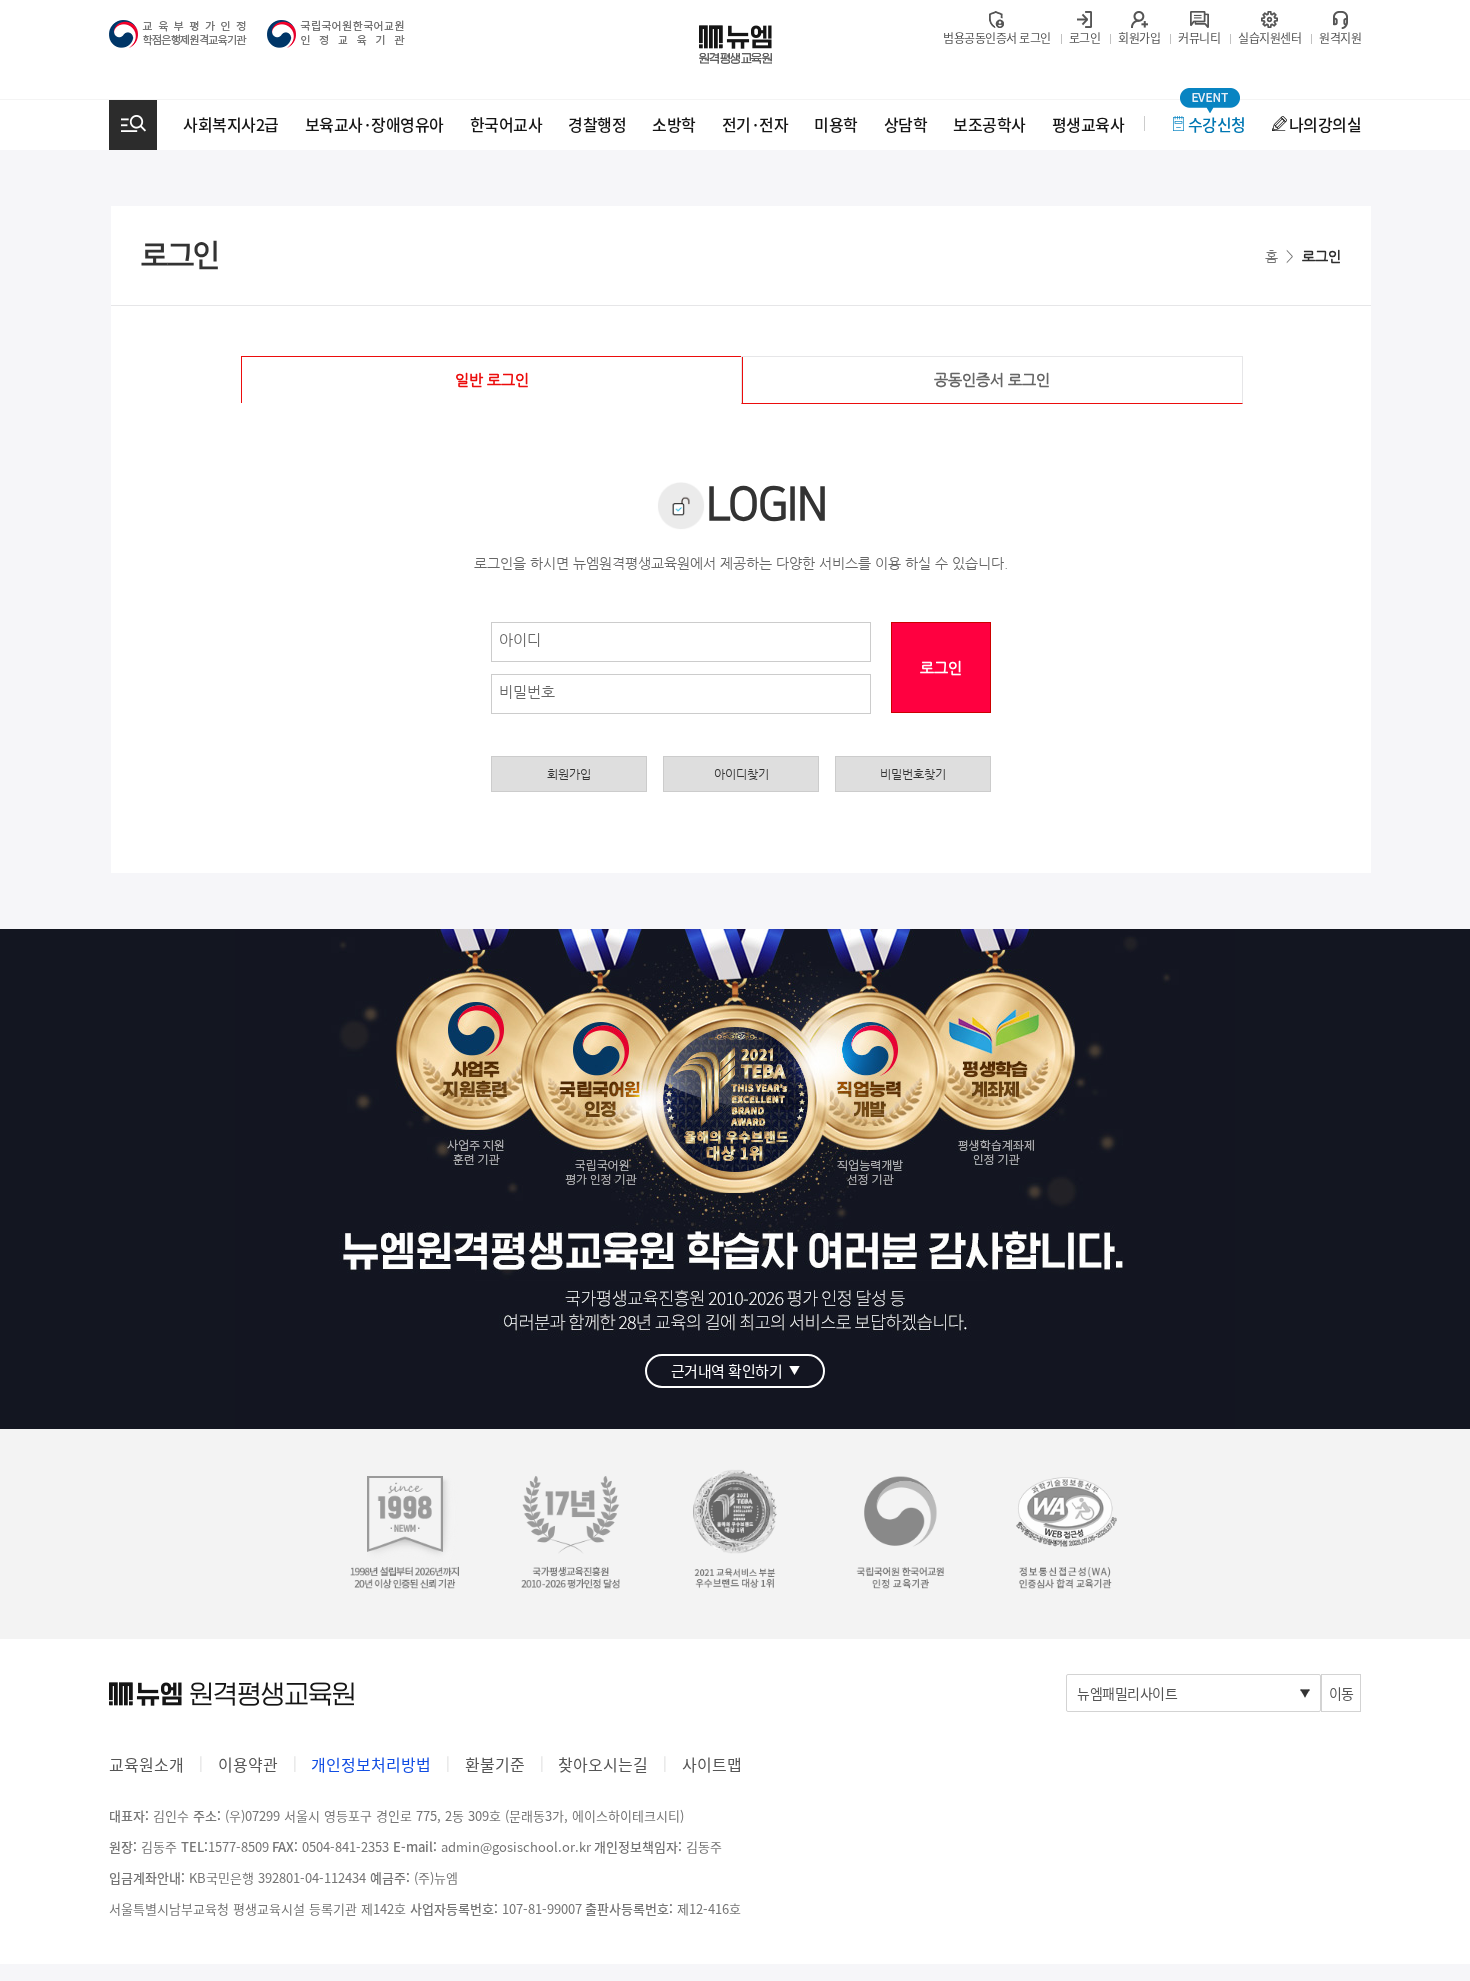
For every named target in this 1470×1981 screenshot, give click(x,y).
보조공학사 (989, 124)
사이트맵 (712, 1764)
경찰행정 (597, 124)
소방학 (674, 124)
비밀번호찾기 (913, 774)
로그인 (941, 667)
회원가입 (569, 774)
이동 (1341, 1693)
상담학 (906, 124)
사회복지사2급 (231, 124)
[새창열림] (1065, 1531)
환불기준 (495, 1764)
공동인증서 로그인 (992, 379)
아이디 (520, 639)
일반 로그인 (492, 379)
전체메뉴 (133, 125)
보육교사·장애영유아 (374, 124)
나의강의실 (1325, 124)
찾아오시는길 (603, 1764)
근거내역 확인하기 (735, 1371)
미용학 (836, 124)
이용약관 (248, 1764)
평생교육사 (1088, 124)
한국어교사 (506, 124)
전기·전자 (755, 124)
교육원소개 (146, 1764)
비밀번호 (527, 691)
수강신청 (1217, 124)
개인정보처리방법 (371, 1764)
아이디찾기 (741, 774)
